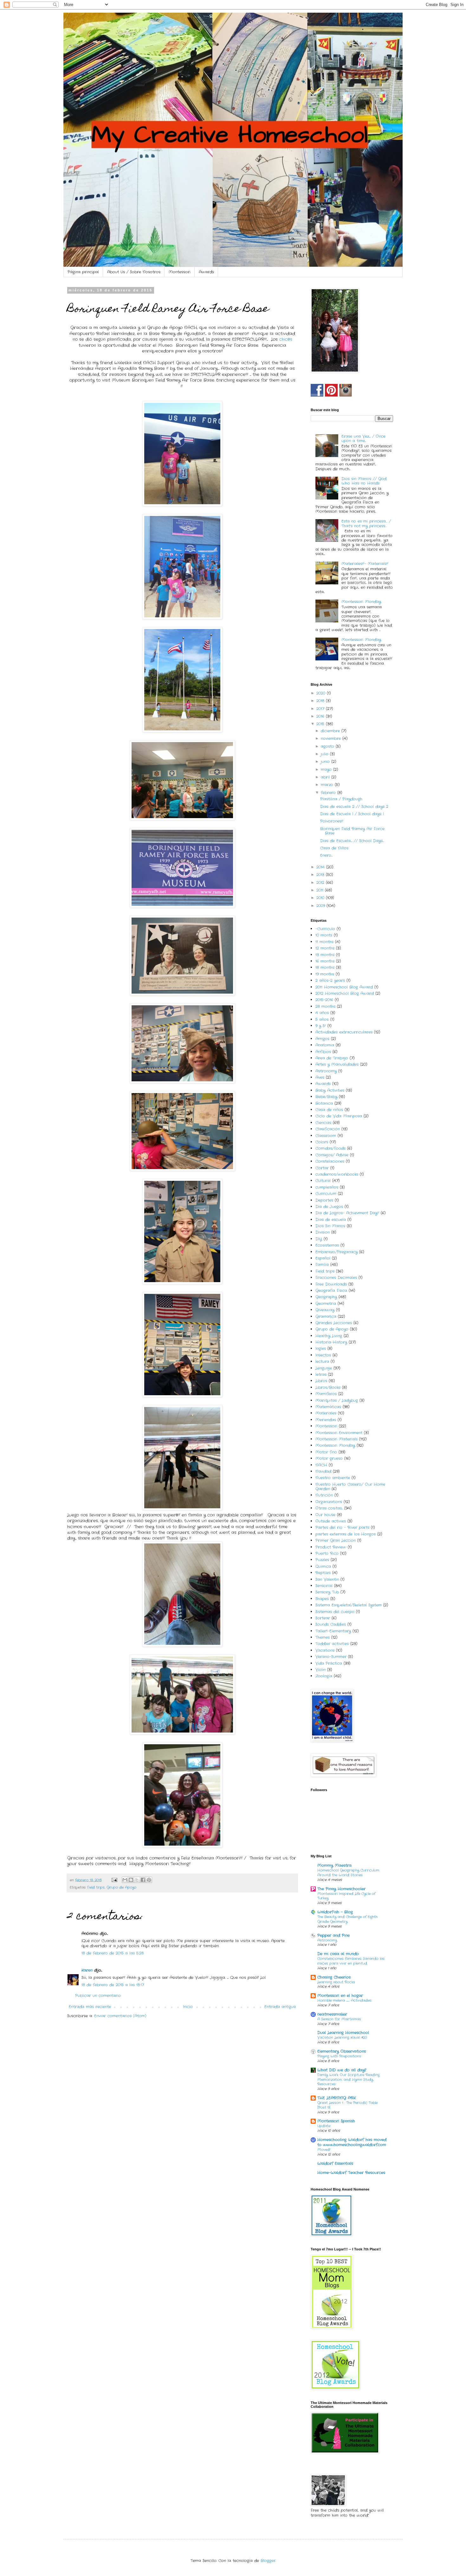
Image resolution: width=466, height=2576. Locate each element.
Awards (206, 272)
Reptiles (323, 1573)
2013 (321, 875)
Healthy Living (329, 1336)
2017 (321, 709)
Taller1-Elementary (333, 1631)
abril (326, 777)
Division (323, 1232)
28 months (325, 1006)
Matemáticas (328, 1407)
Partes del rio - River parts (342, 1527)
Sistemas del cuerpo (335, 1612)
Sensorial (324, 1586)
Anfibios (323, 1052)
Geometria (326, 1304)
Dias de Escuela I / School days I (352, 814)
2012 (321, 883)
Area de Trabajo (332, 1058)
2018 (321, 701)
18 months (325, 967)
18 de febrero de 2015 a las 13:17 (113, 1985)
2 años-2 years (330, 980)
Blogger (268, 2561)
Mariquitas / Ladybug (337, 1400)
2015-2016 (324, 1000)
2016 (321, 716)
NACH (321, 1465)
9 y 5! (321, 1026)
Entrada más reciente (90, 2007)
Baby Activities (330, 1090)
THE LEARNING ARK (337, 2098)
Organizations (329, 1502)
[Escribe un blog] (131, 1880)
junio (326, 762)
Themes (323, 1637)
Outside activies (331, 1521)
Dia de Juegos (329, 1207)
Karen (87, 1970)
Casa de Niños (334, 848)
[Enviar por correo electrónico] (125, 1880)
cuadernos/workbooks (337, 1174)
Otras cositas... (329, 1508)
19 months (325, 974)
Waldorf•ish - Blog (335, 1912)
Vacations (325, 1650)
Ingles (321, 1348)
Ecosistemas (327, 1245)
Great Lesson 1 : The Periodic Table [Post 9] (347, 2105)
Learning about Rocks (336, 1982)
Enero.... (326, 855)
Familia (322, 1265)
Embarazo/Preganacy (337, 1252)
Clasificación (328, 1129)
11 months (324, 942)
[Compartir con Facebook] (143, 1880)
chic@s (286, 339)
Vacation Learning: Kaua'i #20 (342, 2038)
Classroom (326, 1136)
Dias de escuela (331, 1220)
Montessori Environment (339, 1433)
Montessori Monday (361, 602)
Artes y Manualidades (337, 1064)
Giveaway (325, 1310)
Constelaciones (330, 1161)
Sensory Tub (327, 1592)
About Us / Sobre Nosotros (134, 272)
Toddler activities (332, 1644)
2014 (321, 867)
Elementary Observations (342, 2051)
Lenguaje (324, 1368)
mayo (327, 770)
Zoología (324, 1676)
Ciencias (323, 1123)
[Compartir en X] (137, 1880)
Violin (320, 1670)
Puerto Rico (327, 1553)
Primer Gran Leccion (336, 1540)
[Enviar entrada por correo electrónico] (114, 1880)
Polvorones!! (332, 821)
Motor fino (326, 1452)
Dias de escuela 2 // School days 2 (354, 807)
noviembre (332, 738)
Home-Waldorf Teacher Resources (351, 2173)
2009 (321, 906)
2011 (321, 890)
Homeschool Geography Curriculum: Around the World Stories (348, 1873)
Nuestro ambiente (333, 1478)
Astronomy (326, 1071)
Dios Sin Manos (330, 1226)
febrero (329, 793)
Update (324, 2126)
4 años (322, 1013)
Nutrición (324, 1495)
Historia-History (331, 1342)
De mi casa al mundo (338, 1954)
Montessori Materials (337, 1439)
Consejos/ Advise (332, 1155)
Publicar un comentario (98, 1996)
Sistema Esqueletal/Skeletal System (349, 1605)
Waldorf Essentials (335, 2163)
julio (325, 754)
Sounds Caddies (331, 1624)
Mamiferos (326, 1394)
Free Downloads (331, 1284)
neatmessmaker (332, 2014)
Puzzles (322, 1560)
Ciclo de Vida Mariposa (339, 1116)
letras (321, 1374)
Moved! (324, 2150)
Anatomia (325, 1045)
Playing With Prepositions (339, 2056)
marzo (328, 785)
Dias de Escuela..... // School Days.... (352, 841)
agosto (328, 746)
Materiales (326, 1413)
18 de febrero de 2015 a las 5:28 (113, 1953)
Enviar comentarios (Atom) (120, 2016)
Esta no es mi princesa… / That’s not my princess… (366, 523)
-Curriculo (325, 929)
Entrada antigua (280, 2007)
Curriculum (326, 1194)
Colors (322, 1142)
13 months (325, 955)
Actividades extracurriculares (344, 1032)
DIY (319, 1239)
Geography (326, 1297)
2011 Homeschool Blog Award (344, 987)
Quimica (323, 1566)
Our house (325, 1515)
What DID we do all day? (342, 2070)
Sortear (323, 1618)
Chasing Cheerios (334, 1977)
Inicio (188, 2007)
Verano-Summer (331, 1657)
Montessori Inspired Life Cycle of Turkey (346, 1896)
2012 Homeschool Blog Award (345, 993)
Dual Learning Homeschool (343, 2033)
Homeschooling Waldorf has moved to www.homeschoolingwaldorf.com (352, 2142)
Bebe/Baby (326, 1097)
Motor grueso (329, 1458)
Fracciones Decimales (336, 1278)
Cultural (323, 1181)
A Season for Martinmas (339, 2019)
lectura (322, 1361)
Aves (320, 1077)
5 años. (322, 1019)
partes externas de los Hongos (346, 1534)
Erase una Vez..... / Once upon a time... (363, 439)
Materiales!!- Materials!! (365, 564)
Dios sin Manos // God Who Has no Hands (364, 481)
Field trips (96, 1887)
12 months (325, 948)
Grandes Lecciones (334, 1323)
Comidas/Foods (330, 1148)
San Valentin (327, 1579)
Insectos (323, 1355)
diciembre (331, 731)
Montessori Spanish (336, 2121)
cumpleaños (327, 1187)
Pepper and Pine (333, 1935)
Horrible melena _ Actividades (344, 2000)
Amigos (322, 1039)
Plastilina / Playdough (341, 799)
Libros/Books (328, 1387)
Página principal (83, 272)
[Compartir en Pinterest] (149, 1880)
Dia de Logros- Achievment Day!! (347, 1213)
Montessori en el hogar (340, 1996)
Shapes (322, 1599)
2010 (321, 898)
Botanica (324, 1103)
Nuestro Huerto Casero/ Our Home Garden (350, 1487)
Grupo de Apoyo (121, 1887)
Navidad (323, 1471)
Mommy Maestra (334, 1865)
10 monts (324, 935)
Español (323, 1258)
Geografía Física (331, 1291)
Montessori (180, 272)
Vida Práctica (329, 1663)
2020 (322, 693)
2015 (321, 724)
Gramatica (326, 1317)
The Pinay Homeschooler (341, 1889)
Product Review (331, 1547)
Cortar (322, 1168)
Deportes (324, 1200)
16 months (325, 961)
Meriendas (326, 1420)
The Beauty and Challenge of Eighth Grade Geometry (347, 1919)
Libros (321, 1381)
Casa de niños (329, 1110)
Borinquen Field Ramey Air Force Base (352, 831)
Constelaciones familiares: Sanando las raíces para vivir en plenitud (351, 1961)
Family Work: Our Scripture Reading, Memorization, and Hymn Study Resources (349, 2080)
